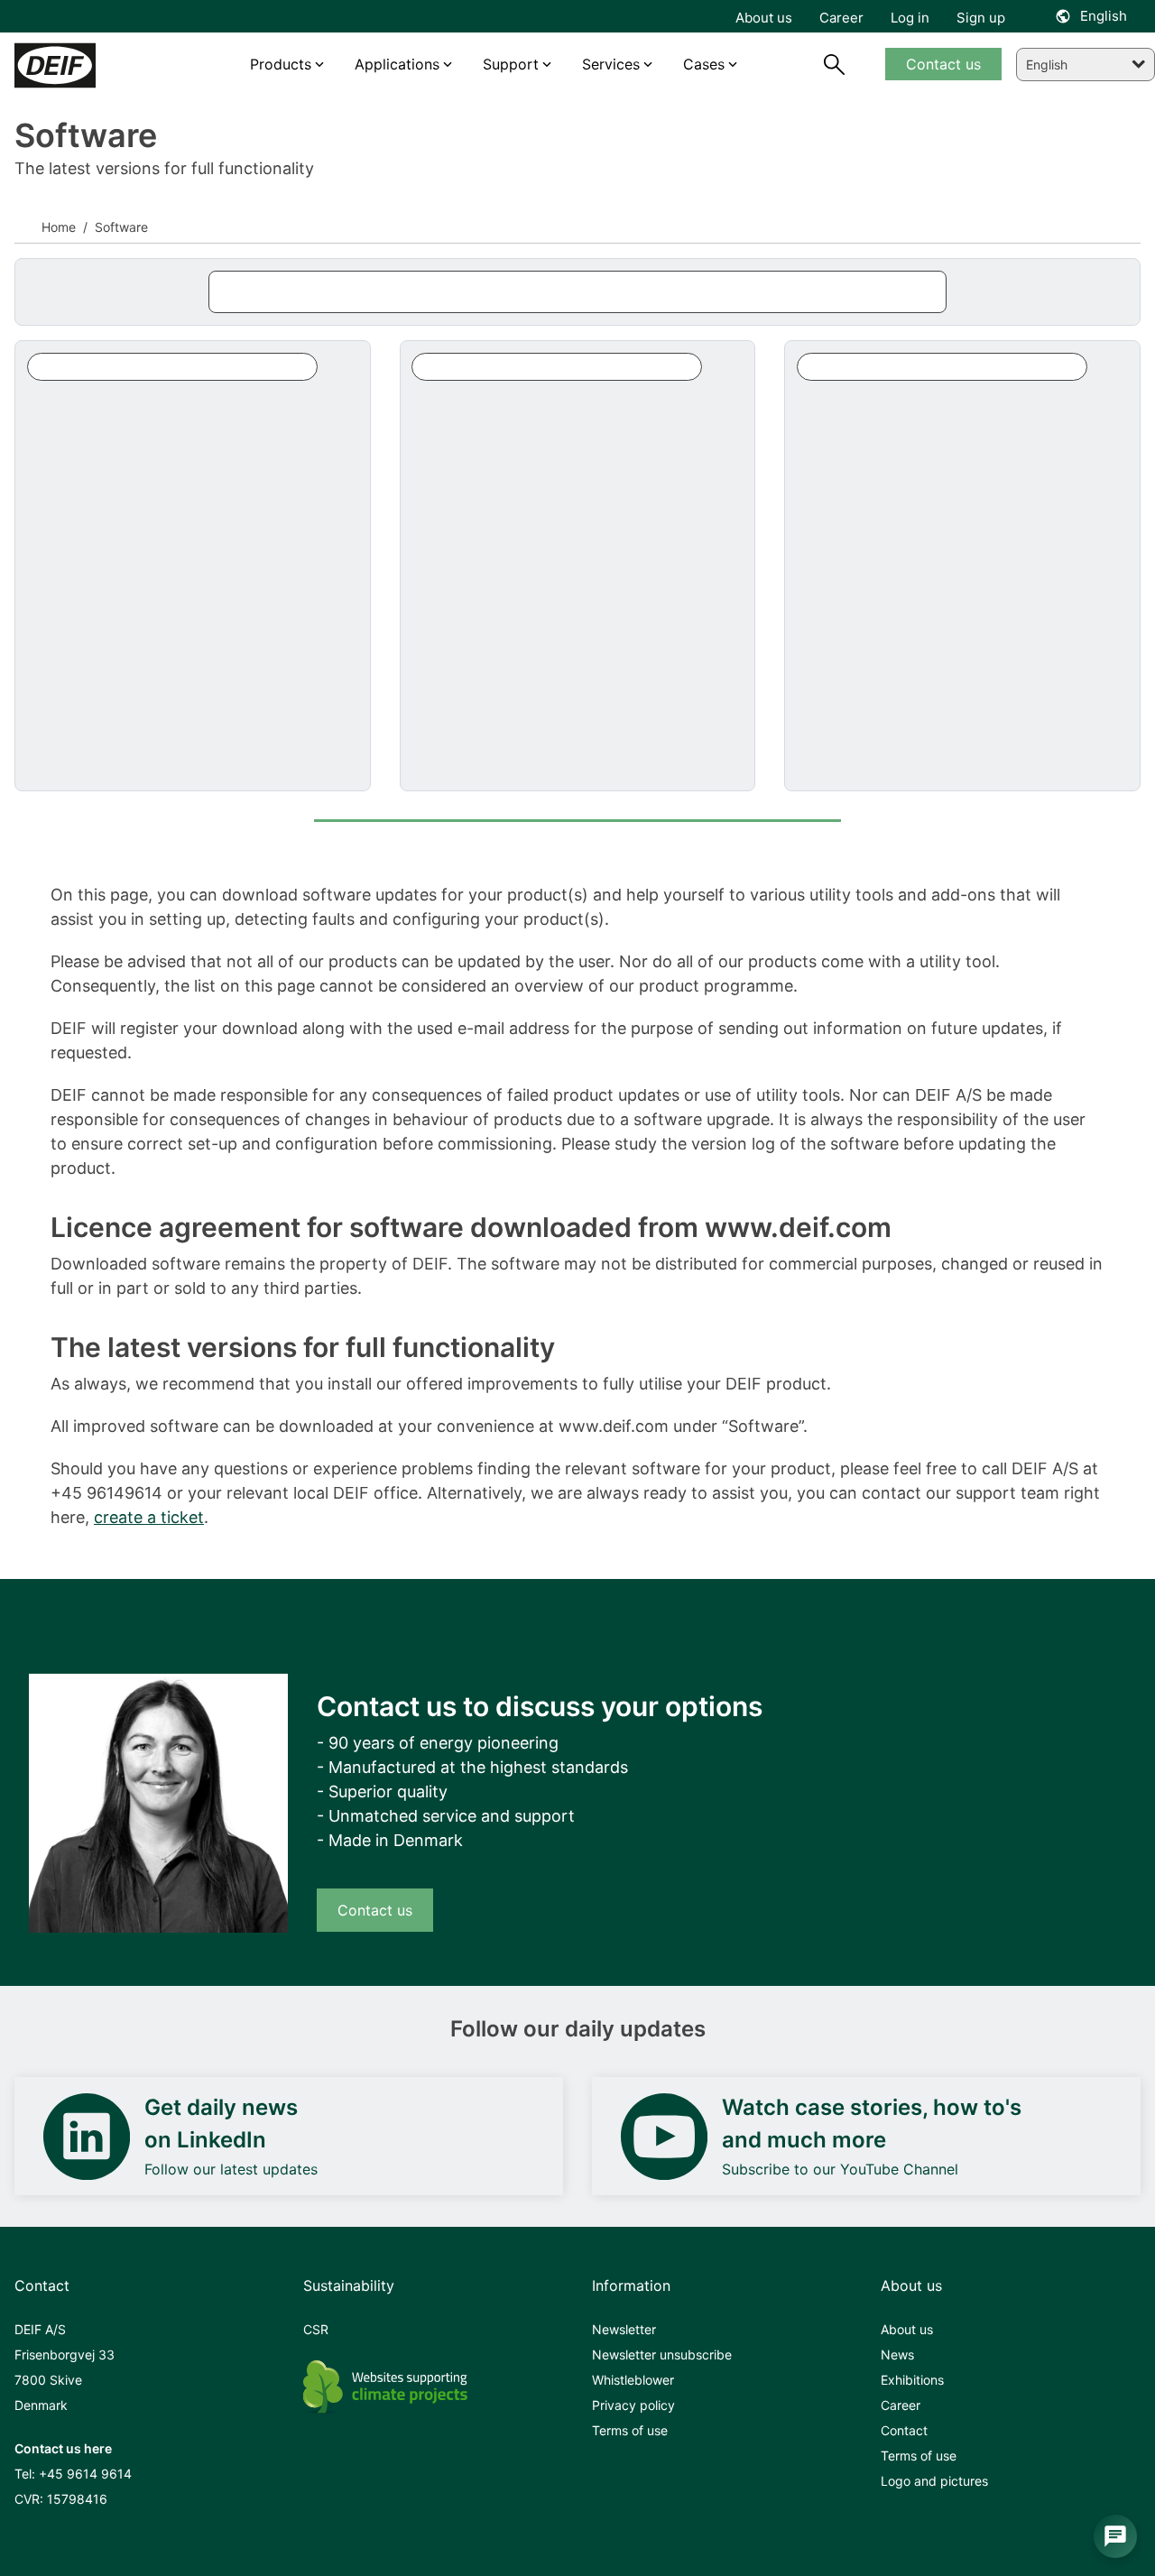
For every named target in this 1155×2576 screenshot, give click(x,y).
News (897, 2354)
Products (281, 64)
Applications (397, 64)
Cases (704, 64)
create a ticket (149, 1517)
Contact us (375, 1910)
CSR (316, 2329)
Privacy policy (633, 2405)
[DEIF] (83, 65)
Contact (904, 2430)
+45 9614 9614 (85, 2474)
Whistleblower (633, 2380)
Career (901, 2405)
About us (907, 2329)
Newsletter (624, 2329)
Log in (910, 18)
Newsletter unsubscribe (662, 2354)
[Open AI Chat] (1115, 2536)
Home (59, 227)
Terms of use (630, 2430)
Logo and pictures (934, 2481)
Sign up (981, 18)
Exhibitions (912, 2380)
